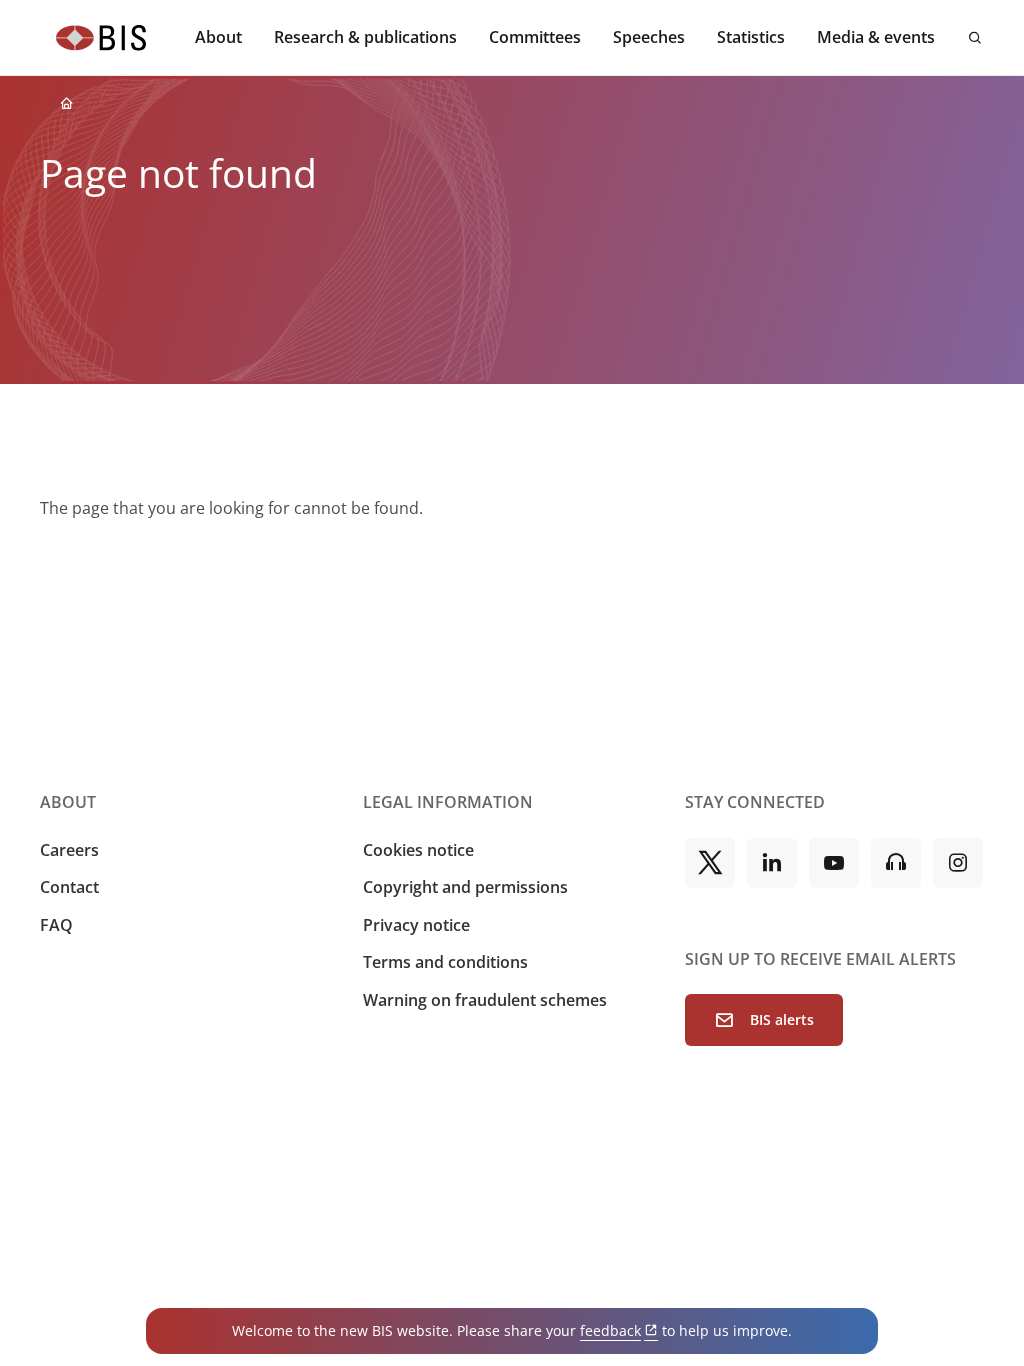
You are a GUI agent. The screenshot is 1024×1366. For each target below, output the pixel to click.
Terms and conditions (445, 962)
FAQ (56, 925)
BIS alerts (782, 1019)
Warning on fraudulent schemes (485, 1000)
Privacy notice (416, 925)
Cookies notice (418, 850)
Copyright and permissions (465, 887)
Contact (69, 887)
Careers (69, 850)
